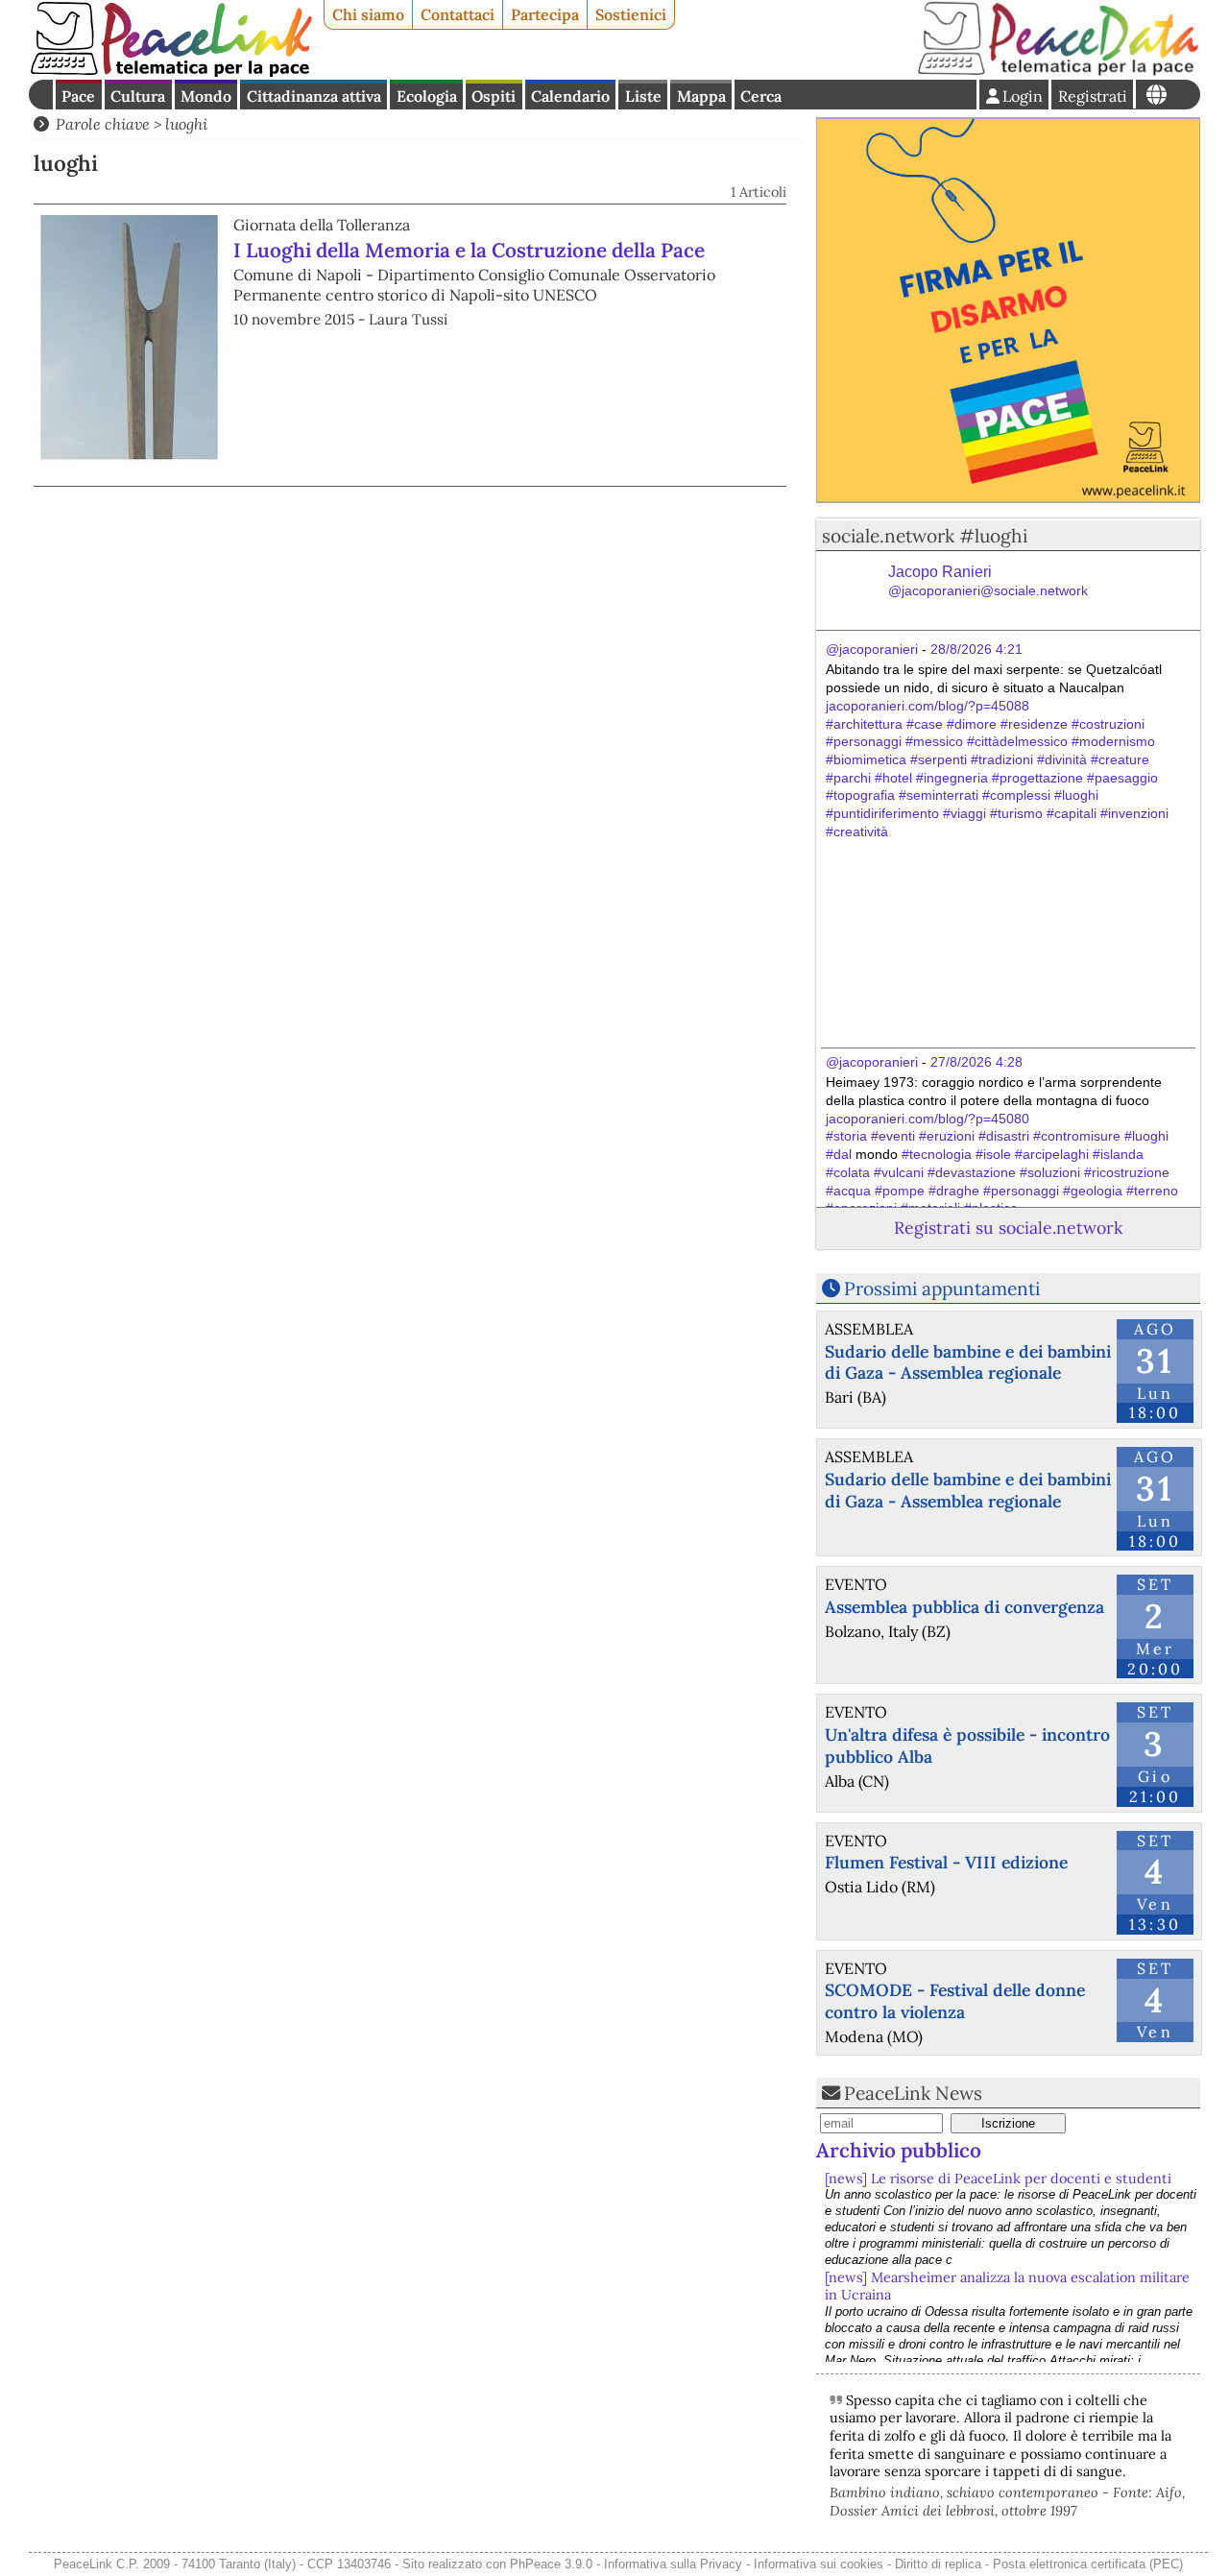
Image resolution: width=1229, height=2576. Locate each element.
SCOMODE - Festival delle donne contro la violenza (955, 2001)
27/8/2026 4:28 (976, 1062)
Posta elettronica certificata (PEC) (1088, 2564)
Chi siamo (368, 14)
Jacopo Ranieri (988, 581)
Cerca (761, 96)
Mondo (206, 96)
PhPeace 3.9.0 (551, 2564)
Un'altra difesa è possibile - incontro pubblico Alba (967, 1745)
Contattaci (458, 14)
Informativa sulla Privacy (673, 2564)
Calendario (570, 96)
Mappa (701, 96)
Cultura (138, 96)
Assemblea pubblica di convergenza (964, 1607)
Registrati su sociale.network (1008, 1228)
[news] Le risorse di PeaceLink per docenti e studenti (998, 2179)
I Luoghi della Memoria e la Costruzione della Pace (469, 250)
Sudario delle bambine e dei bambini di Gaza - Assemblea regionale (968, 1362)
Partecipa (545, 14)
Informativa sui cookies (819, 2564)
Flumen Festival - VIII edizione (946, 1862)
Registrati (1093, 96)
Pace (78, 96)
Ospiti (494, 96)
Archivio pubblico (899, 2150)
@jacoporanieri (872, 649)
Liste (643, 96)
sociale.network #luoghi (925, 536)
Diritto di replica (938, 2564)
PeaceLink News (913, 2093)
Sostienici (631, 14)
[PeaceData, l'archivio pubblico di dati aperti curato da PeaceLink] (1058, 71)
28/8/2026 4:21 (976, 649)
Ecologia (427, 96)
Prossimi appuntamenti (942, 1288)
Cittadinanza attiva (314, 96)
